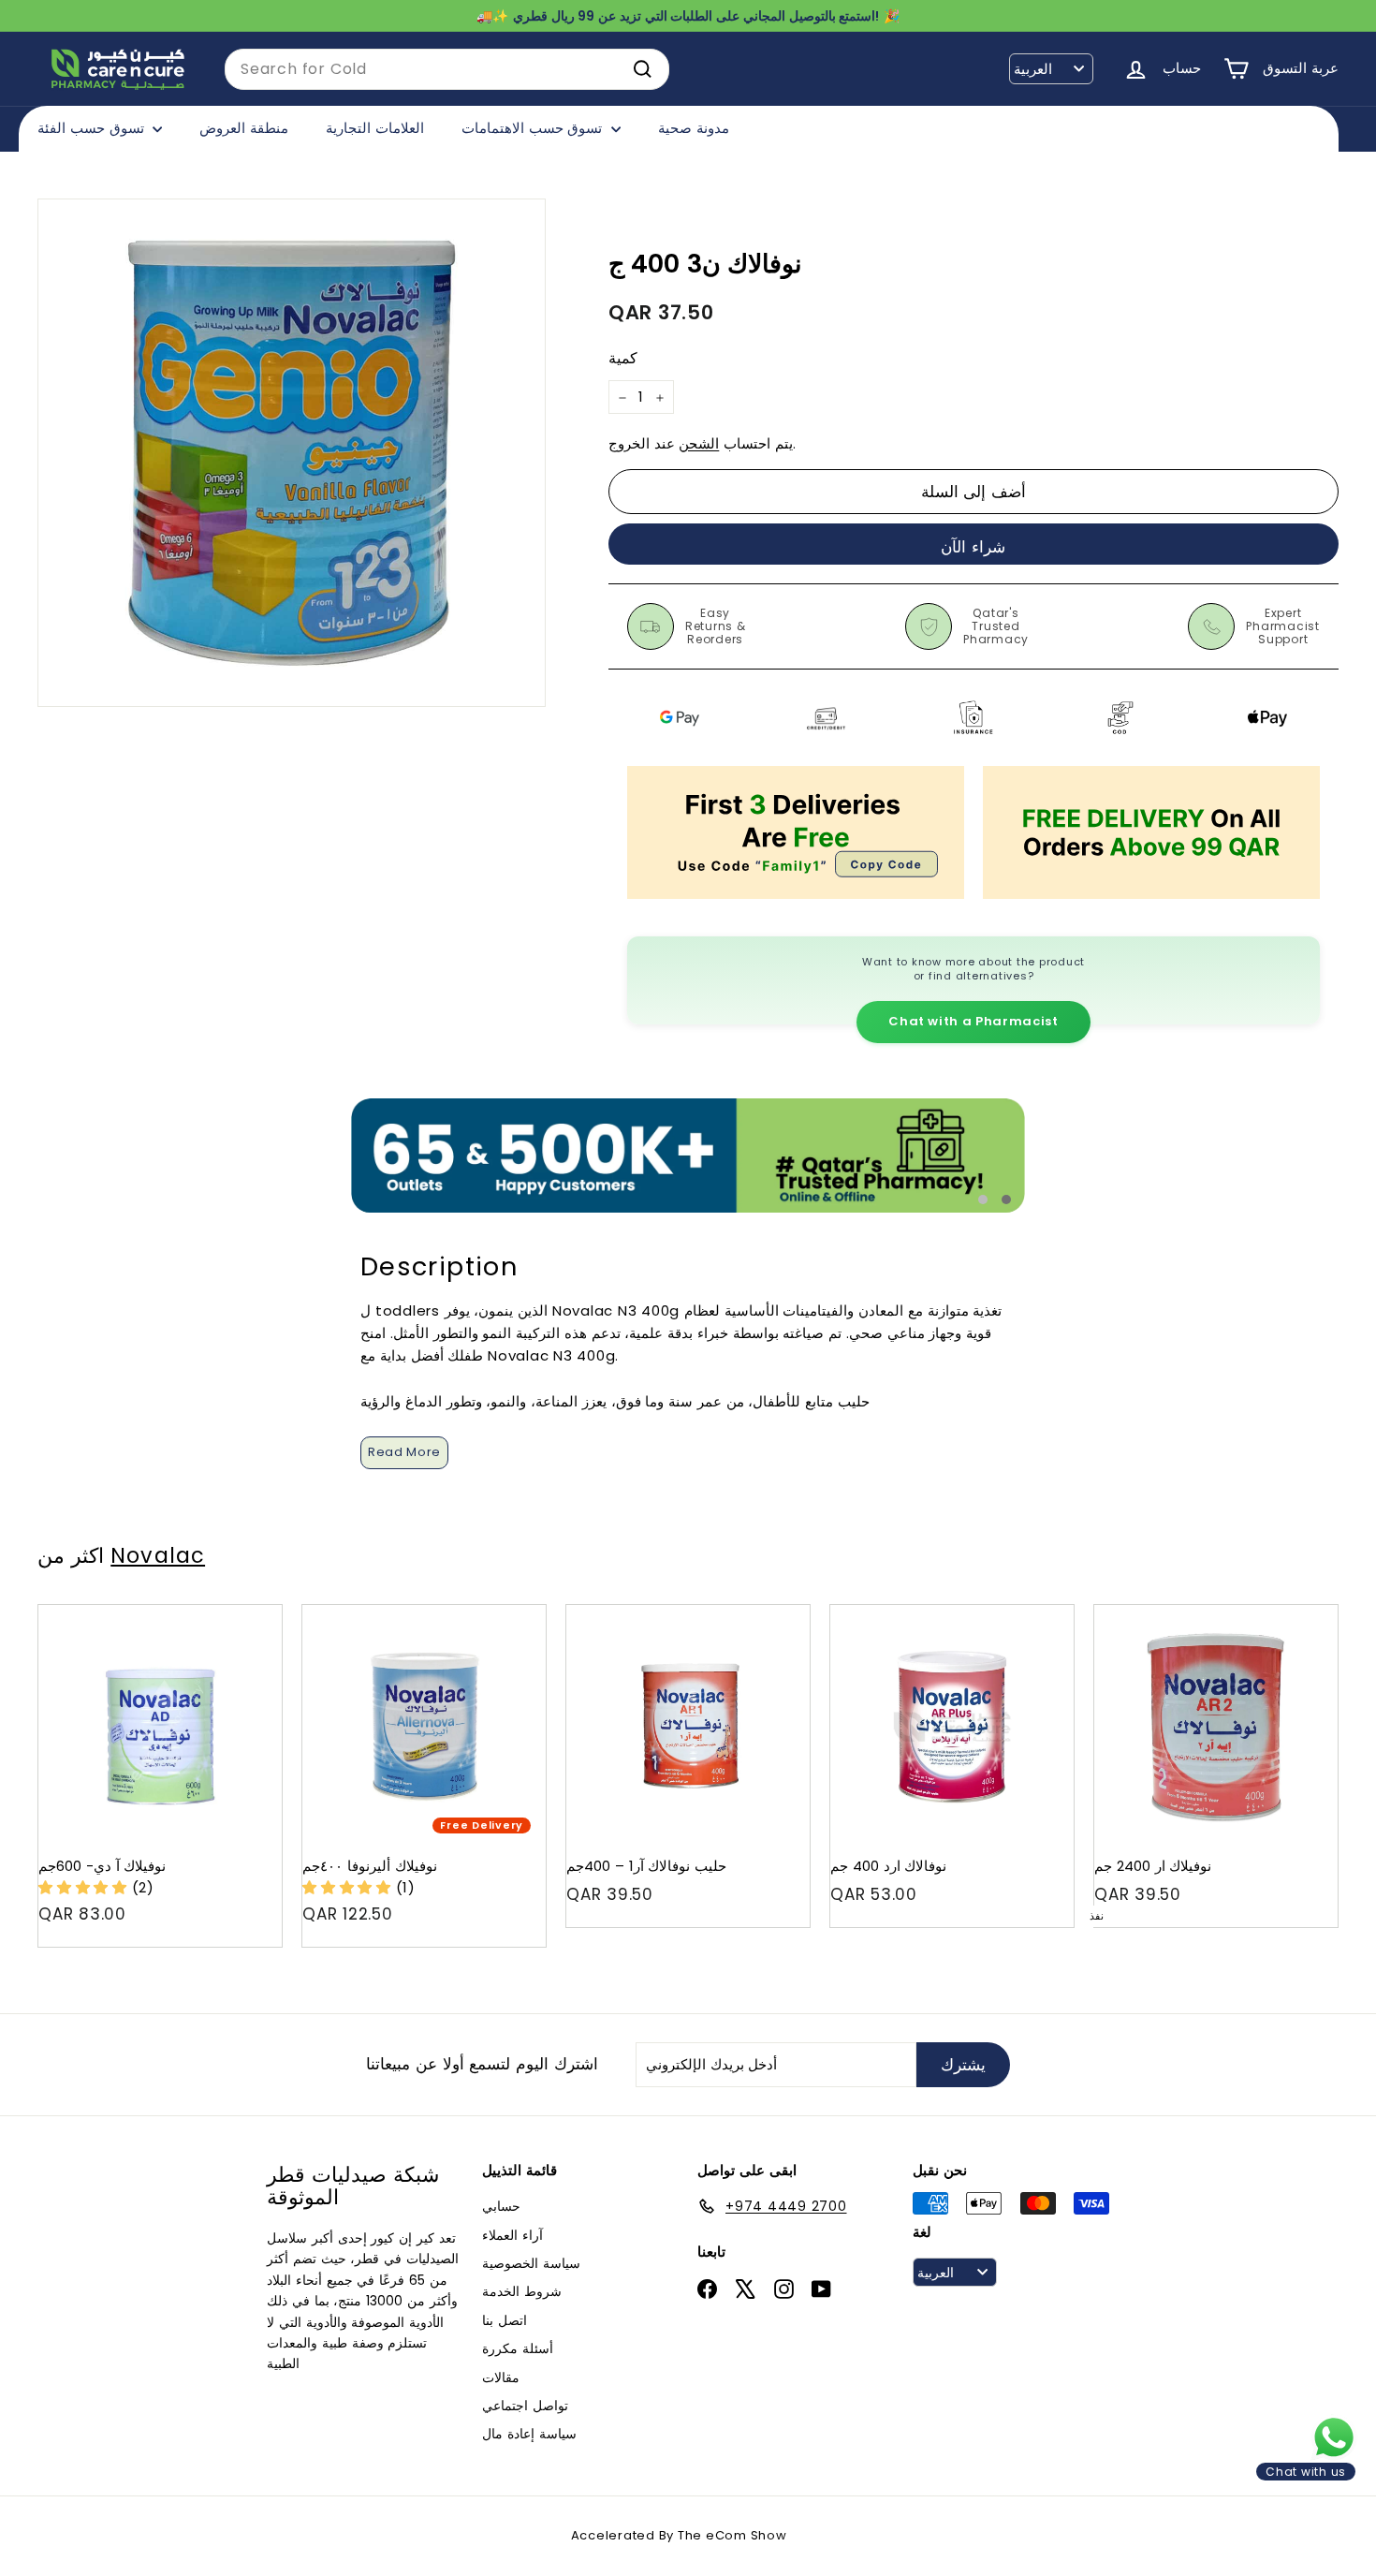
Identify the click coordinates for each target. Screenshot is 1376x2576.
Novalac (158, 1555)
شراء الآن (973, 547)
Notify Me (1305, 1612)
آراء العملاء (512, 2235)
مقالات (501, 2377)
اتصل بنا (505, 2320)
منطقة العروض (244, 128)
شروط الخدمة (522, 2291)
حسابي (501, 2206)
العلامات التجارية (375, 128)
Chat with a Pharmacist (973, 1021)
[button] (85, 1887)
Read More (404, 1452)
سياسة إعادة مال (529, 2434)
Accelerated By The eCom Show (679, 2535)
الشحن (699, 444)
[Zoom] (292, 453)
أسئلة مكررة (518, 2348)
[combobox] (447, 69)
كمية (623, 359)
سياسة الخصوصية (531, 2263)
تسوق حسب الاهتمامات (534, 128)
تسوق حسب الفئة (93, 128)
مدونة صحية (694, 128)
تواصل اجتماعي (525, 2406)
